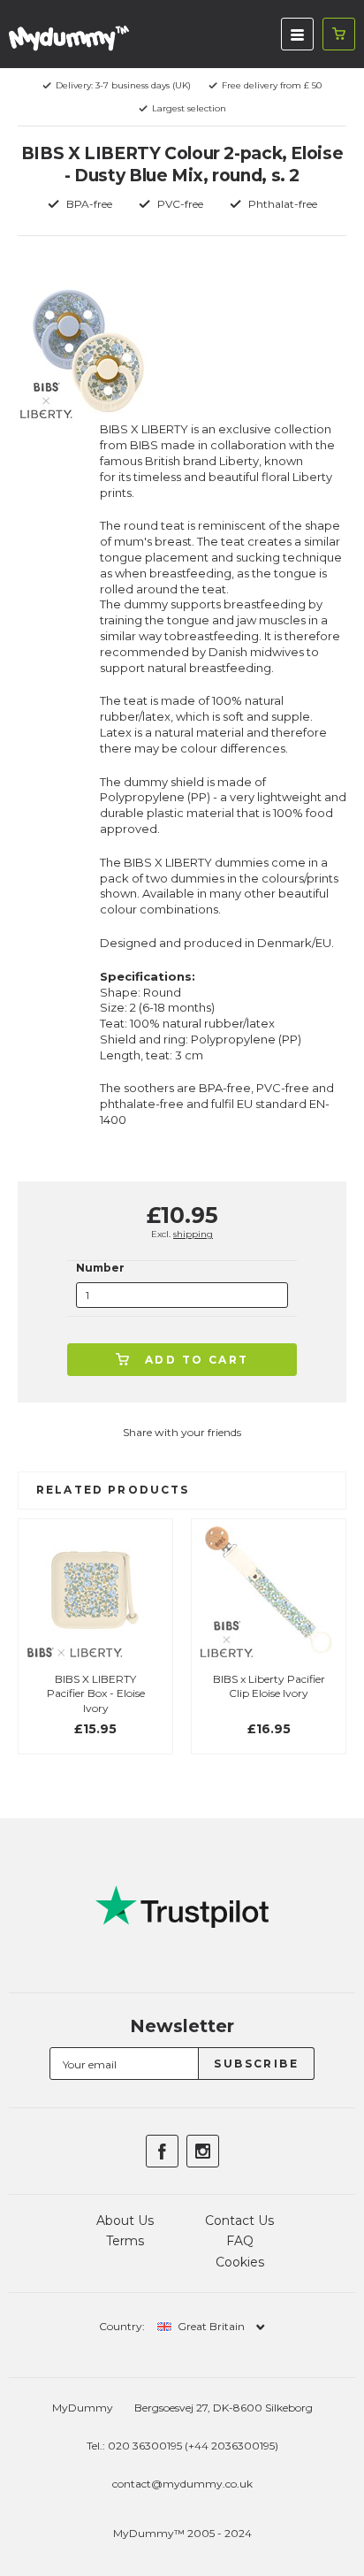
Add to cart (197, 1360)
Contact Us (239, 2221)
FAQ (240, 2241)
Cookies (240, 2262)
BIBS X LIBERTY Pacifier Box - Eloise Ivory (96, 1694)
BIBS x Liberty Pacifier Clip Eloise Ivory (269, 1686)
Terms (125, 2241)
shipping (193, 1234)
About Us (125, 2221)
